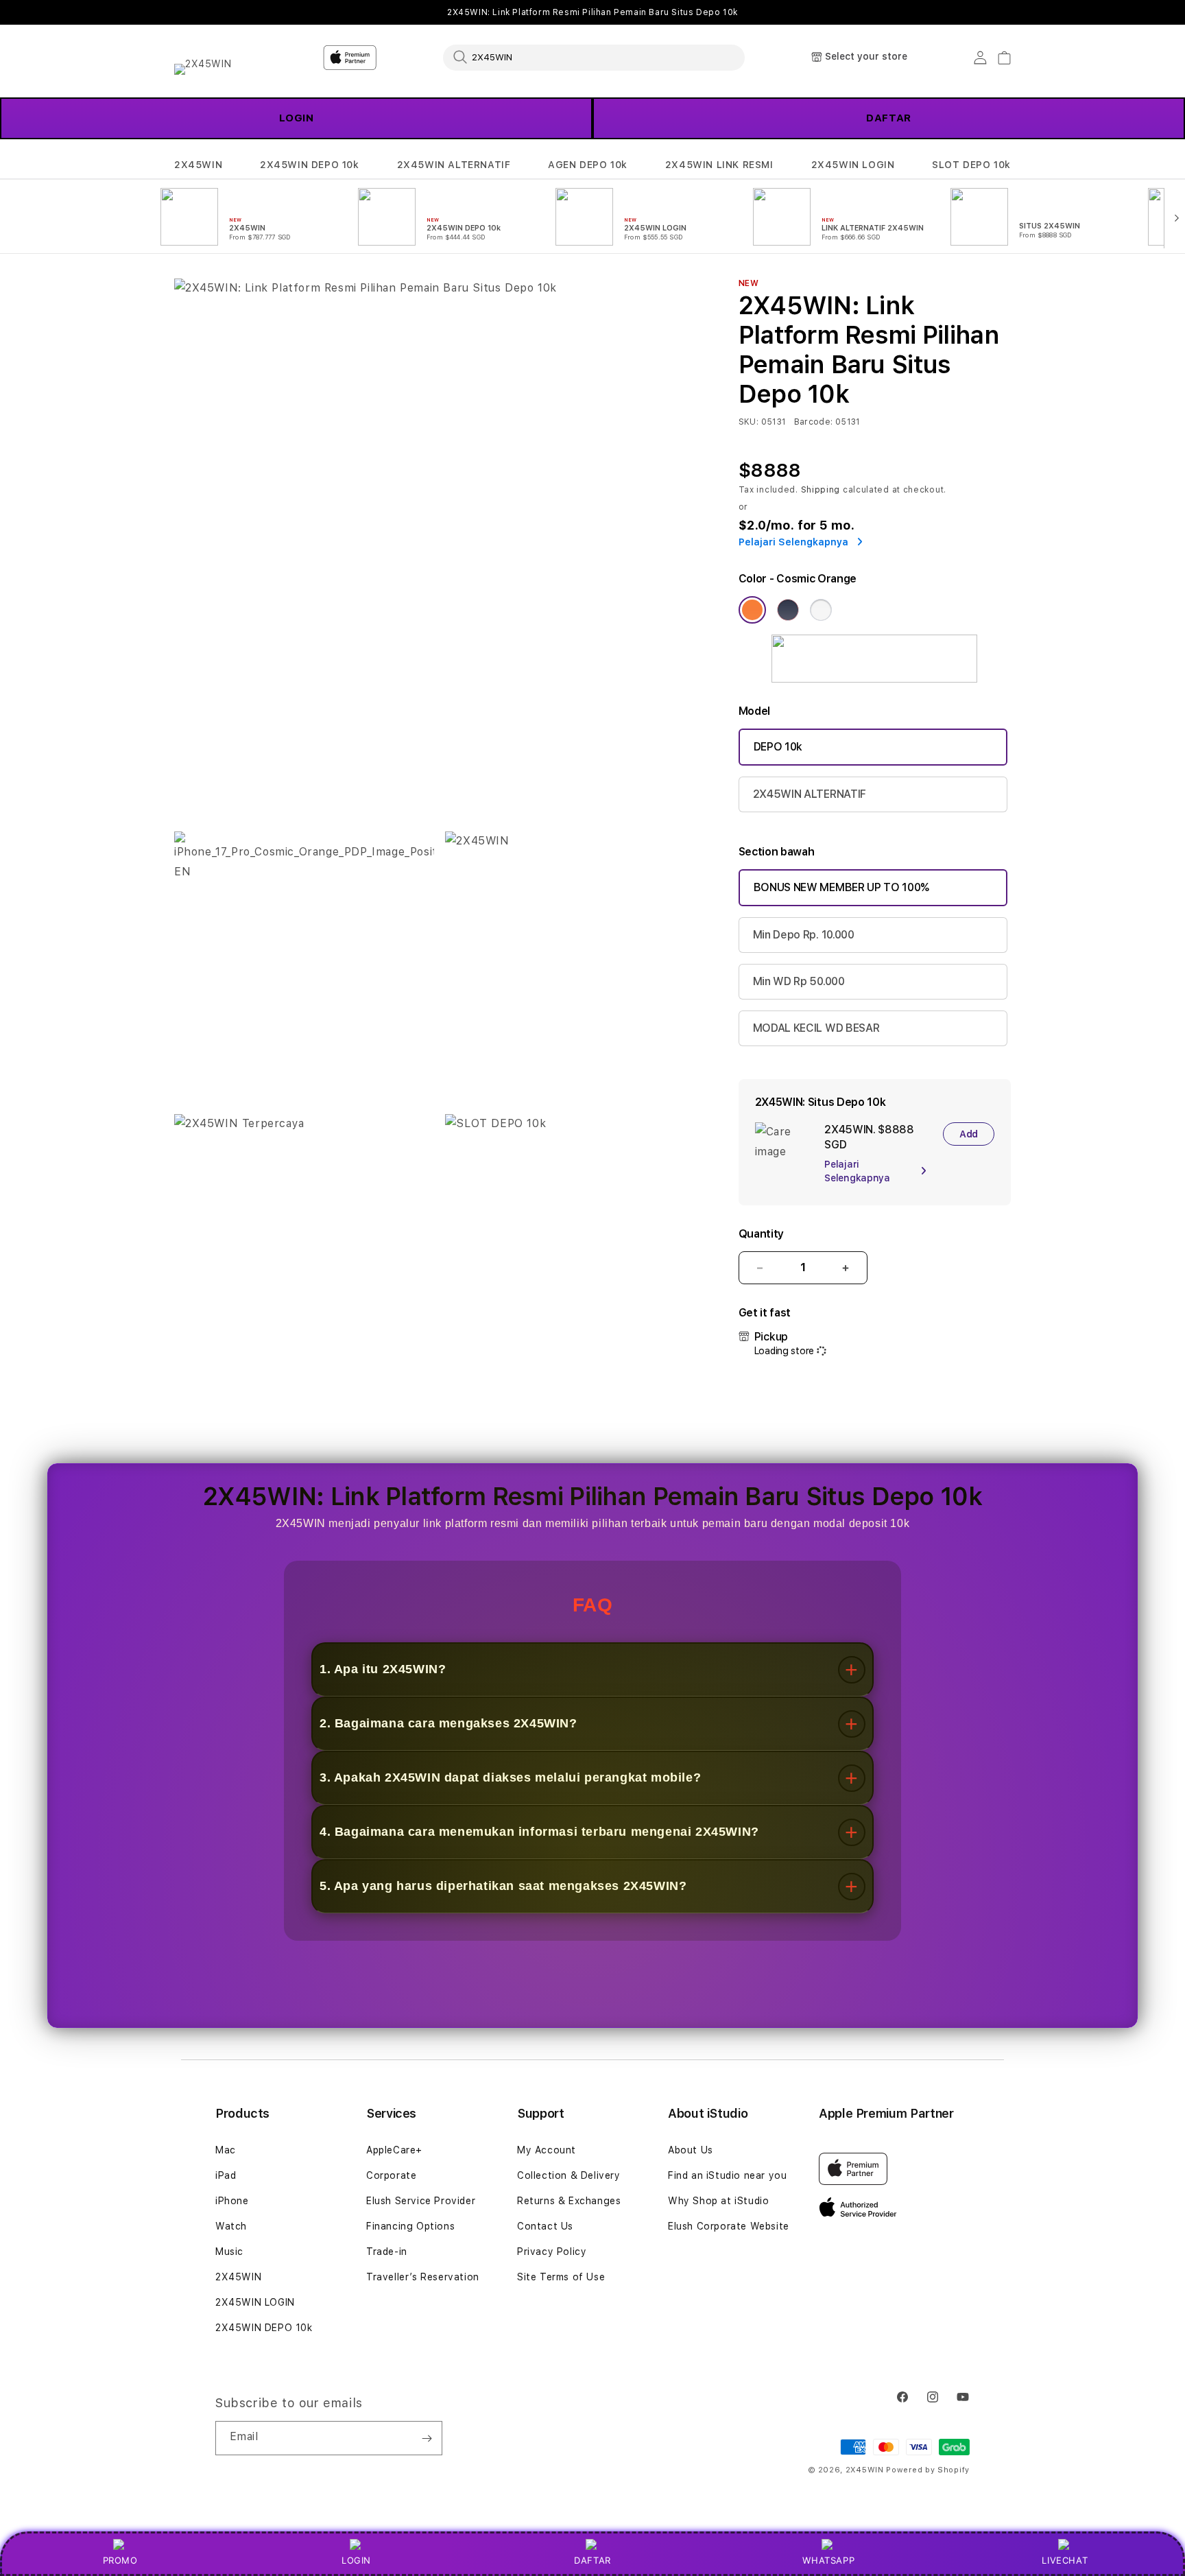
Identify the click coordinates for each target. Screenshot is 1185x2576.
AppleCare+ (394, 2150)
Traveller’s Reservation (423, 2277)
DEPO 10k (778, 747)
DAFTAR (889, 118)
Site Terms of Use (561, 2277)
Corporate (391, 2175)
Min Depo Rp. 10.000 (804, 935)
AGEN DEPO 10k (588, 165)
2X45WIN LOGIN (853, 165)
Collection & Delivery (569, 2175)
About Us (691, 2150)
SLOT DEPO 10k (971, 165)
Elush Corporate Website (729, 2226)
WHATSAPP (829, 2560)
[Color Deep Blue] (788, 610)
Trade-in (387, 2252)
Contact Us (545, 2226)
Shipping (821, 490)
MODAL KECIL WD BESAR (816, 1028)
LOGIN (356, 2560)
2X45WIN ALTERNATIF (454, 165)
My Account (547, 2150)
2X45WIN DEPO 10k (310, 165)
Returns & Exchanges (569, 2201)
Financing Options (410, 2226)
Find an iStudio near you (727, 2175)
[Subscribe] (427, 2438)
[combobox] (594, 57)
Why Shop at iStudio (718, 2201)
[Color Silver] (821, 610)
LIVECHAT (1065, 2560)
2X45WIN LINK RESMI (719, 165)
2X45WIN (198, 165)
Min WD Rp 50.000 (799, 981)
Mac (226, 2150)
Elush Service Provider (421, 2201)
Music (229, 2252)
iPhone (232, 2201)
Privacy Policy (552, 2252)
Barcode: (814, 422)
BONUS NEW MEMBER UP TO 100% (841, 887)
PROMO (120, 2560)
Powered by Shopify (928, 2470)
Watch (231, 2226)
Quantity (761, 1234)
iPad (226, 2175)
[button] (198, 165)
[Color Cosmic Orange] (752, 610)
